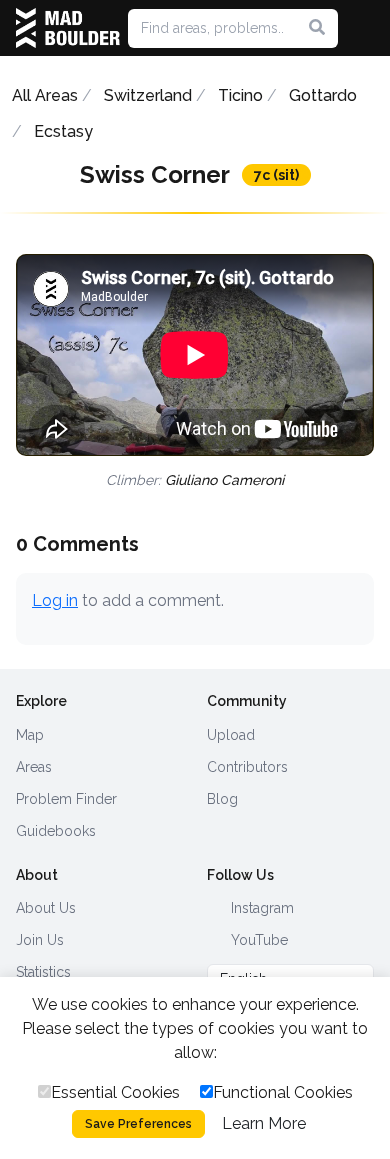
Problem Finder (66, 799)
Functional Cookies (283, 1092)
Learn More (264, 1123)
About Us (46, 908)
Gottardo (323, 95)
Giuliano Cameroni (224, 480)
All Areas (45, 95)
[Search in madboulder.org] (317, 28)
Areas (34, 767)
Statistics (43, 972)
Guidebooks (56, 831)
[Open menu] (366, 28)
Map (30, 735)
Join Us (40, 940)
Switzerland (148, 95)
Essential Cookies (115, 1092)
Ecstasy (63, 131)
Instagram (260, 908)
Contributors (247, 767)
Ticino (240, 95)
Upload (231, 735)
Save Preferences (138, 1124)
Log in (55, 600)
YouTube (257, 940)
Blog (222, 799)
